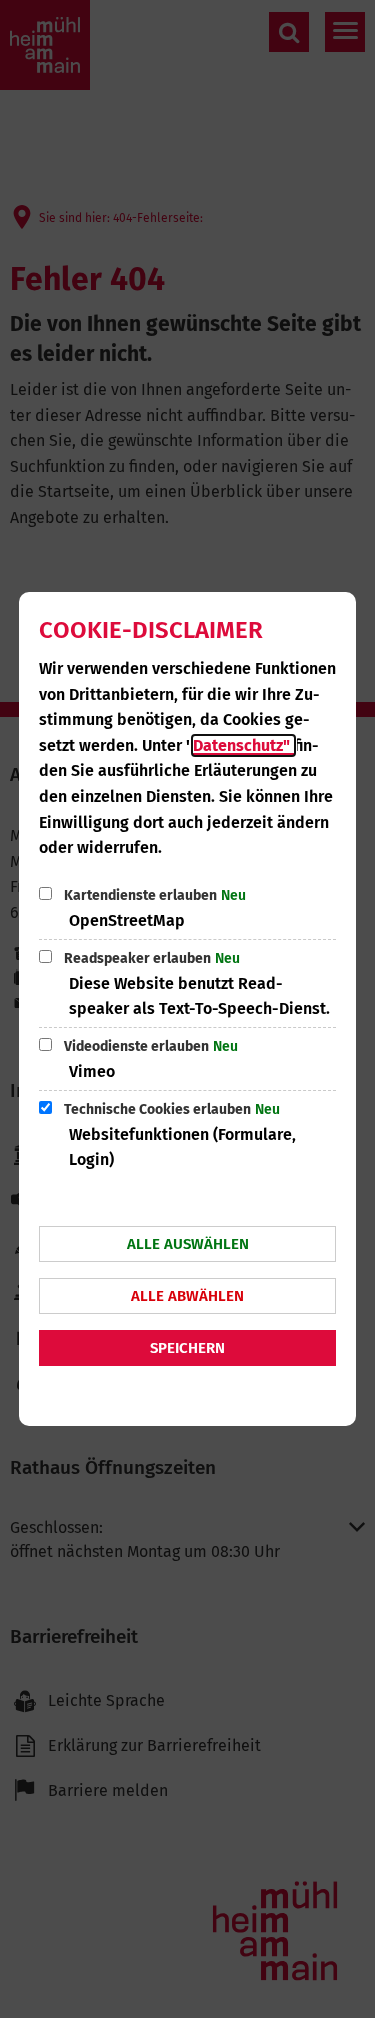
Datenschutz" (243, 745)
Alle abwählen (187, 1296)
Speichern (187, 1348)
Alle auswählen (188, 1244)
